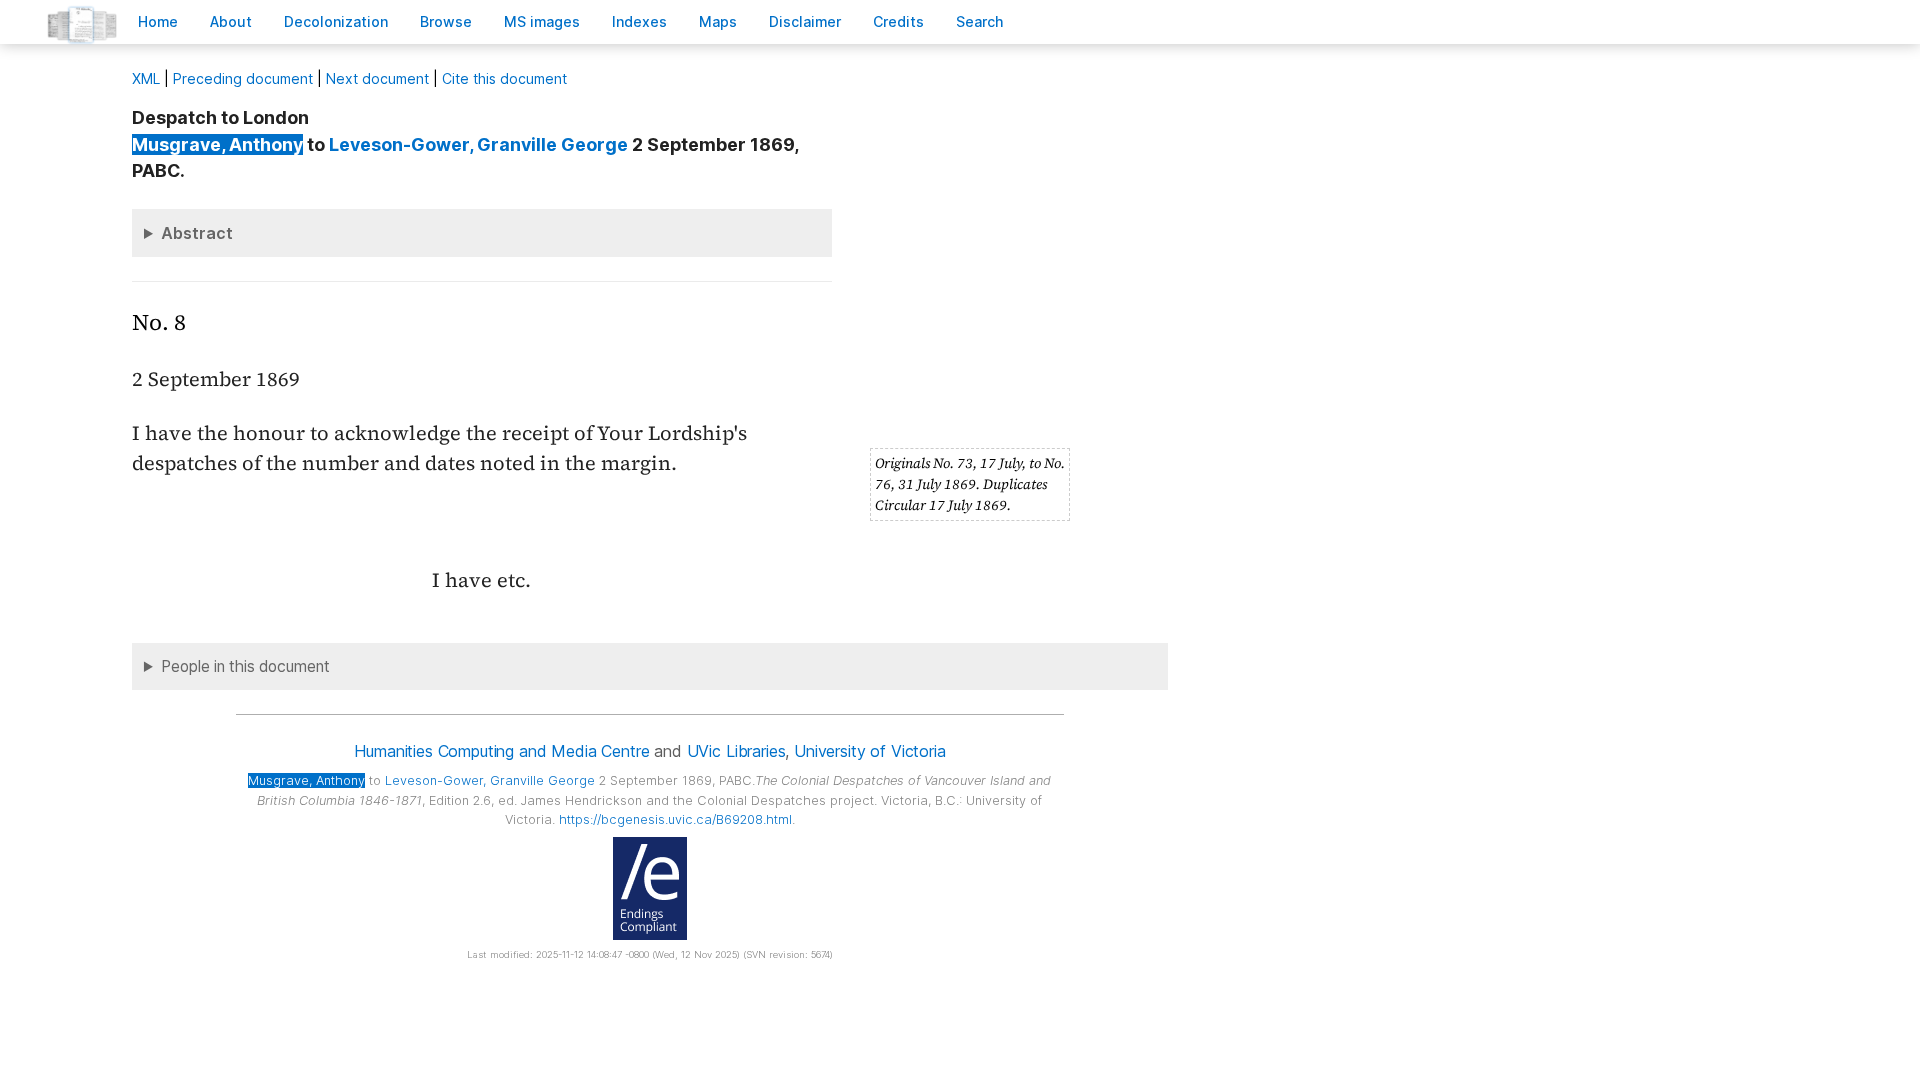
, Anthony (217, 144)
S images (542, 21)
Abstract (197, 233)
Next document (377, 78)
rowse (446, 21)
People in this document (245, 666)
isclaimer (805, 21)
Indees (639, 21)
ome (158, 21)
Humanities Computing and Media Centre (501, 751)
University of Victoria (869, 751)
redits (898, 21)
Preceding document (243, 78)
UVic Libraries (736, 751)
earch (980, 21)
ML (146, 78)
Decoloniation (336, 21)
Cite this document (504, 78)
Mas (718, 21)
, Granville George (478, 144)
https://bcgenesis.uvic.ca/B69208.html (675, 819)
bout (231, 21)
